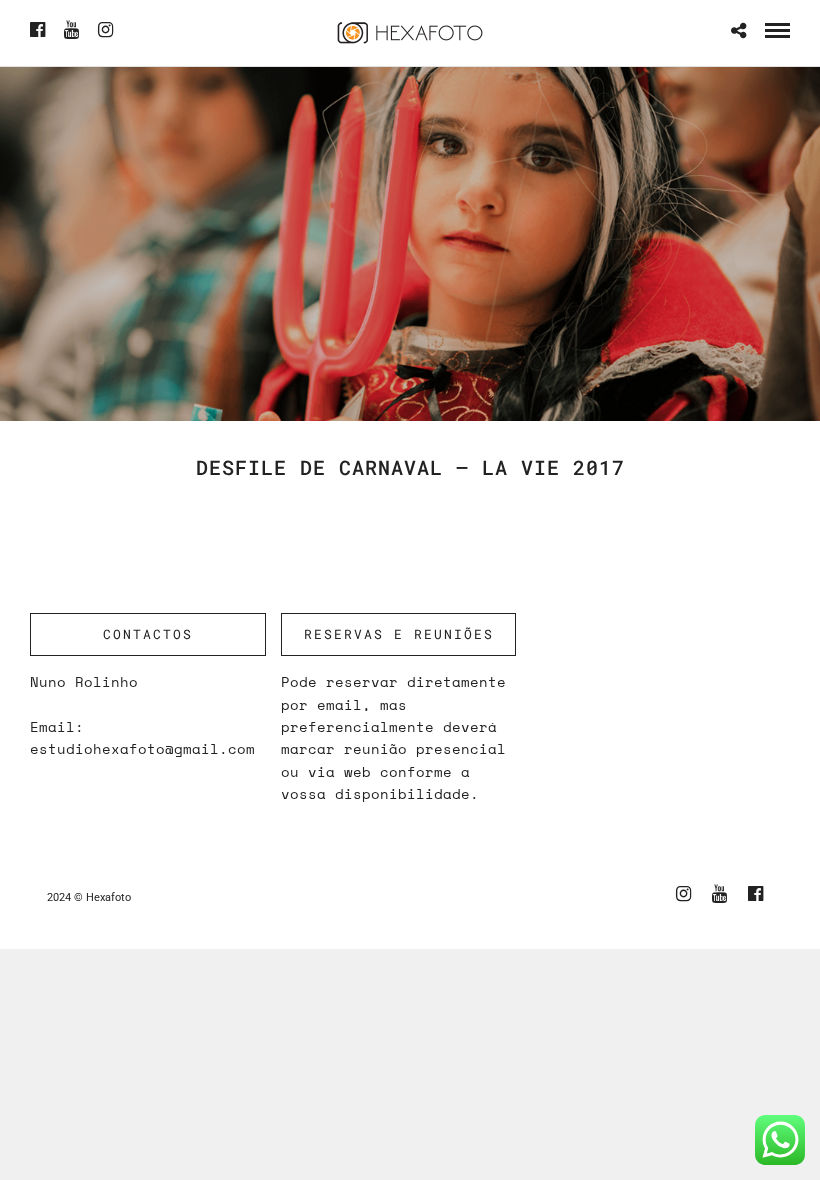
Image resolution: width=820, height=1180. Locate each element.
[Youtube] (71, 30)
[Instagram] (105, 30)
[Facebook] (37, 30)
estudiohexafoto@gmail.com (142, 748)
